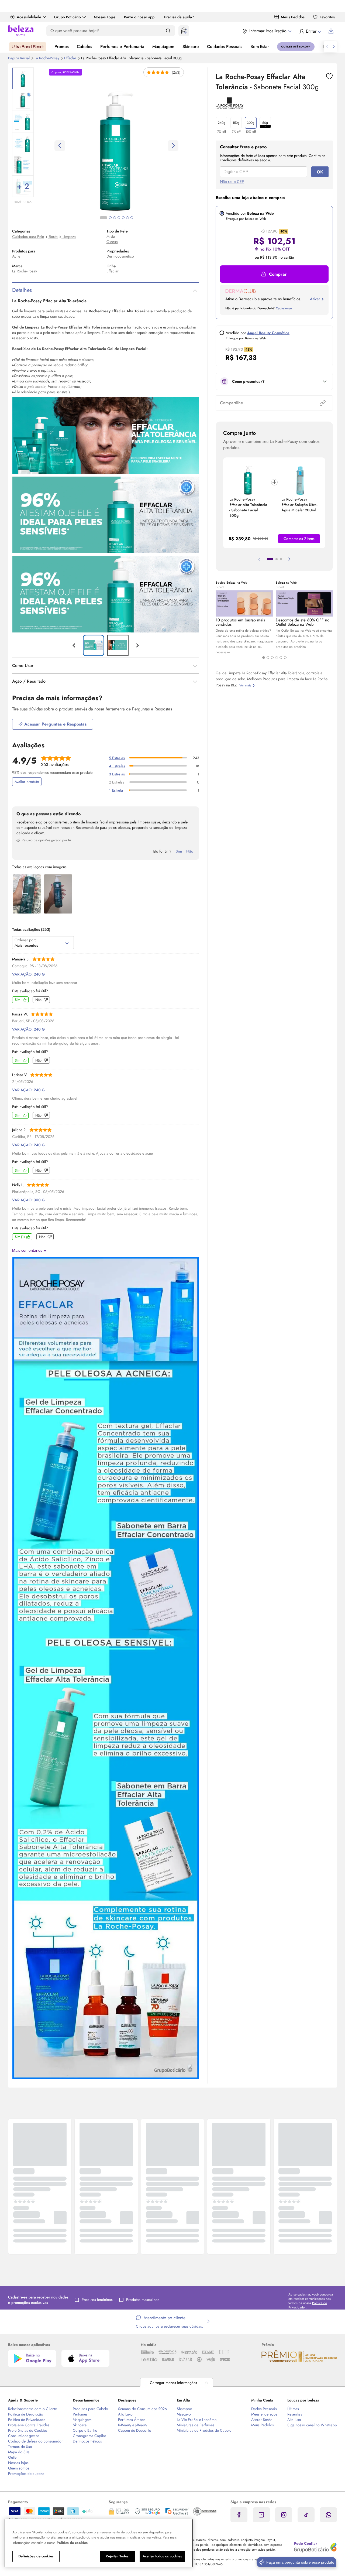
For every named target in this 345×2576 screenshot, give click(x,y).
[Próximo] (289, 559)
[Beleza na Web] (21, 31)
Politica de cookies (72, 2543)
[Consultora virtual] (184, 31)
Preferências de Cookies (28, 2430)
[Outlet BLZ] (296, 47)
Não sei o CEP (232, 182)
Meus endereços (264, 2414)
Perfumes (80, 2414)
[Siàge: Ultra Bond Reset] (28, 47)
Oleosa (112, 242)
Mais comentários (28, 1250)
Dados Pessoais (264, 2409)
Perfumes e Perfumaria (122, 47)
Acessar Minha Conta (310, 31)
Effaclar (71, 58)
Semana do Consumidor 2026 (142, 2409)
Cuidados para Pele (28, 237)
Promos (62, 47)
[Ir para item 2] (277, 559)
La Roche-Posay (47, 58)
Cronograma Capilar (89, 2436)
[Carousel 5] (281, 658)
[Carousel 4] (277, 658)
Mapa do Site (19, 2452)
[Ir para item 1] (270, 559)
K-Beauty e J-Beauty (133, 2425)
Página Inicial (19, 58)
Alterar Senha (262, 2420)
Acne (16, 256)
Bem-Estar (260, 47)
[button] (329, 76)
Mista (111, 236)
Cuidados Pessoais (225, 47)
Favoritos (327, 17)
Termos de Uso (20, 2447)
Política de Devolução (26, 2414)
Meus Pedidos (293, 17)
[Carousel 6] (285, 658)
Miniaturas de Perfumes (196, 2425)
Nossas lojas (18, 2463)
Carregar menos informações (173, 2383)
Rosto (53, 237)
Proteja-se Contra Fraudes (29, 2425)
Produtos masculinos (143, 2300)
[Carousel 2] (268, 658)
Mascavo (184, 2414)
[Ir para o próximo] (334, 47)
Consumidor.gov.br (24, 2436)
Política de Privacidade (27, 2420)
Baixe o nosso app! (140, 17)
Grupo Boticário (68, 17)
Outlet (13, 2457)
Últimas (293, 2409)
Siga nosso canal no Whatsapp (312, 2425)
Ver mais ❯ (247, 685)
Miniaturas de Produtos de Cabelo (204, 2430)
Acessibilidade (29, 17)
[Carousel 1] (264, 658)
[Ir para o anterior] (327, 47)
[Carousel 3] (272, 658)
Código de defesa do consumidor (35, 2441)
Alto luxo (294, 2420)
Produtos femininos (97, 2300)
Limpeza (69, 237)
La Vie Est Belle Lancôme (197, 2420)
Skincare (191, 47)
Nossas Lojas (105, 17)
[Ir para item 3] (281, 559)
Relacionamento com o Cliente (32, 2409)
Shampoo (184, 2409)
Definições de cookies (36, 2556)
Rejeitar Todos (117, 2556)
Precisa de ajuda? (179, 17)
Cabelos (84, 47)
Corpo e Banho (85, 2430)
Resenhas (295, 2414)
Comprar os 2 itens (299, 539)
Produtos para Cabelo (90, 2409)
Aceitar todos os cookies (162, 2556)
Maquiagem (163, 47)
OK (320, 172)
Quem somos (19, 2468)
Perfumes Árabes (132, 2420)
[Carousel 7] (132, 218)
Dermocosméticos (87, 2441)
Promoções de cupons (26, 2474)
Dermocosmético (120, 256)
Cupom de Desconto (135, 2430)
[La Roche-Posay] (230, 107)
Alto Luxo (125, 2414)
